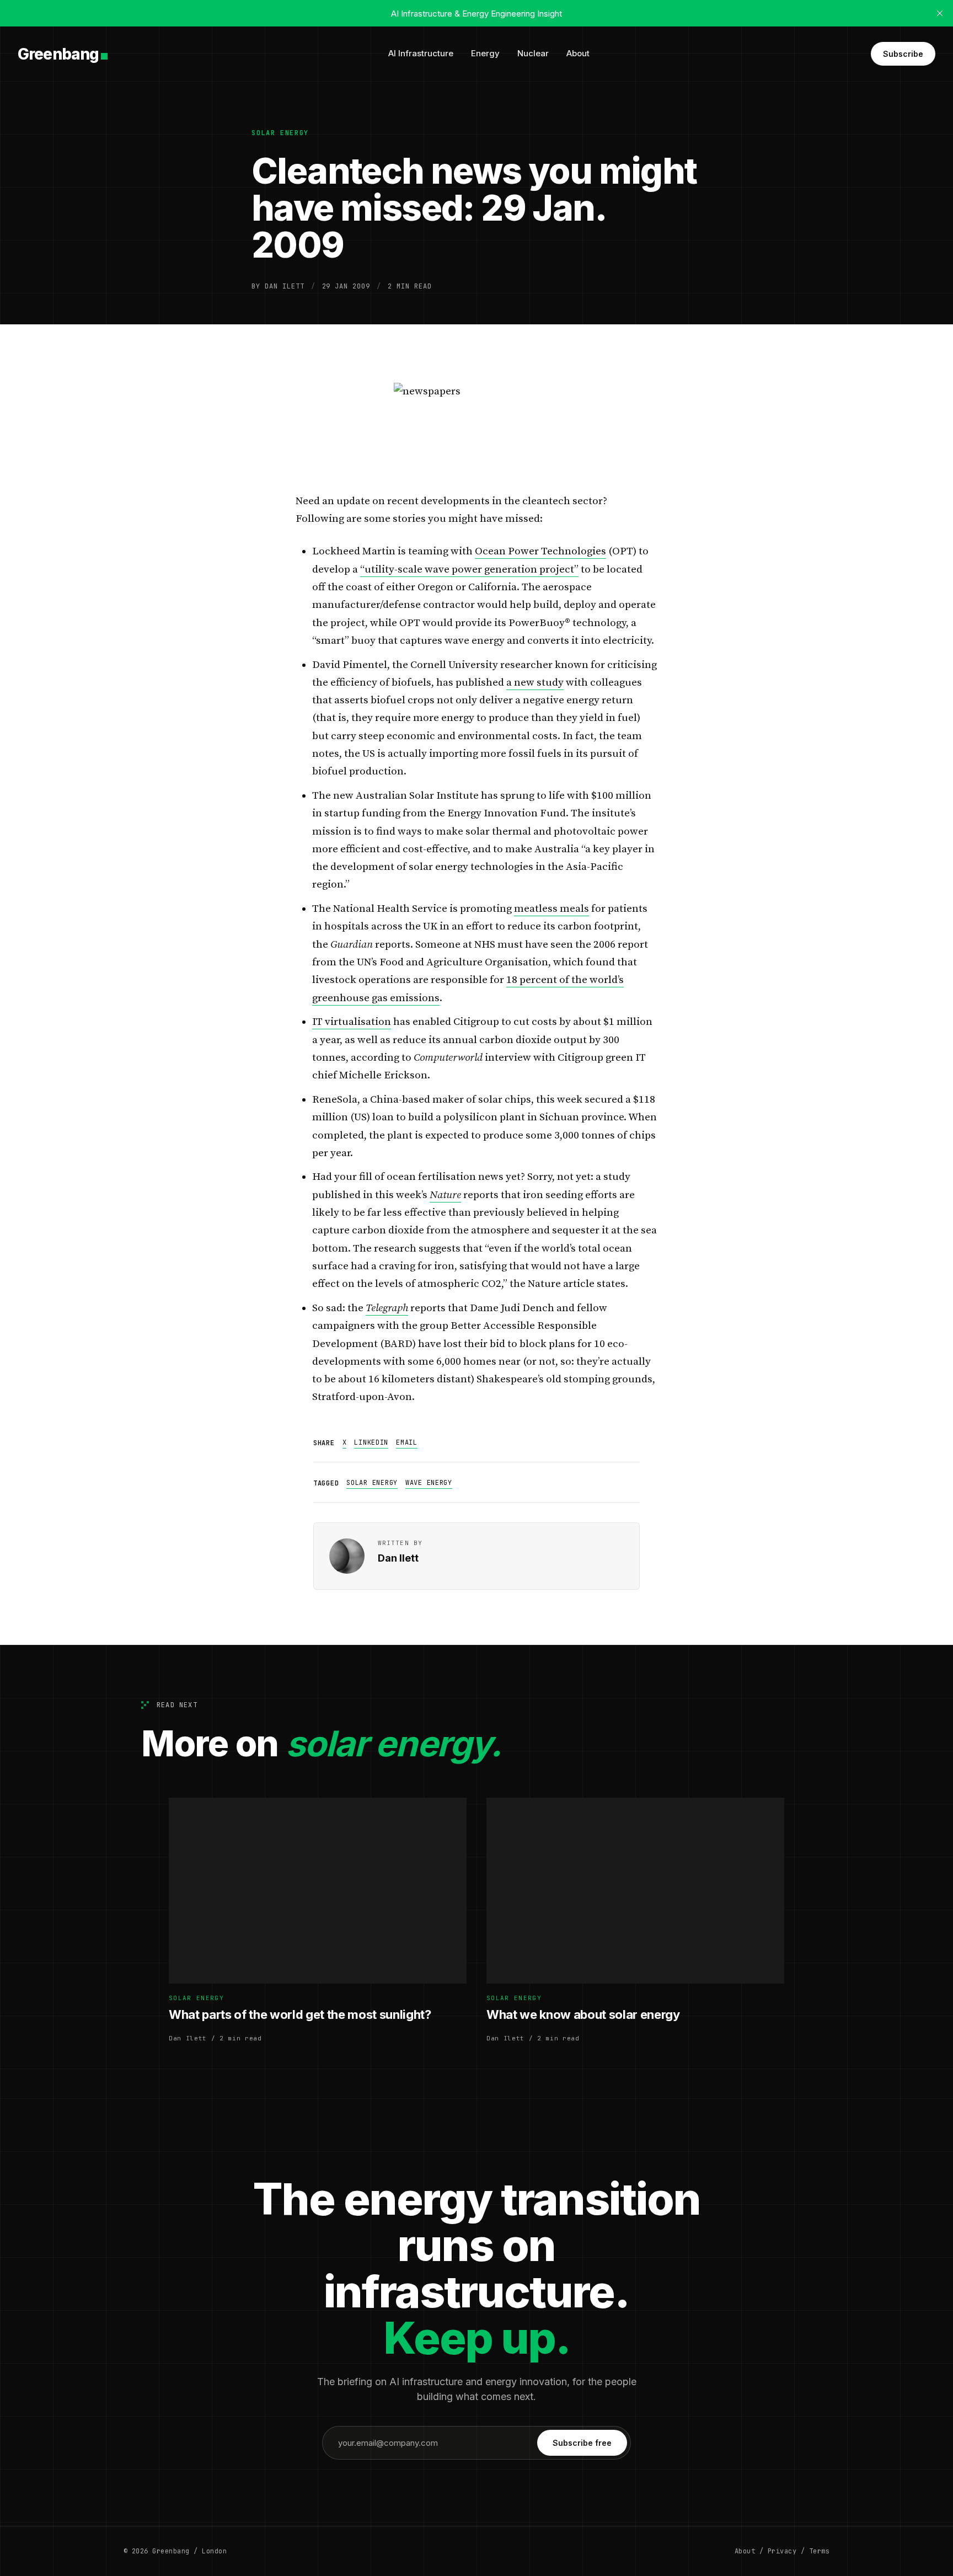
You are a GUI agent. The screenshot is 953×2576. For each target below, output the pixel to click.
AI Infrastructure (421, 53)
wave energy (429, 1483)
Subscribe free (582, 2443)
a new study (535, 683)
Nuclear (533, 53)
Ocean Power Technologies (540, 551)
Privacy (782, 2551)
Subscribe (903, 54)
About (578, 53)
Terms (819, 2551)
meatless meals (552, 909)
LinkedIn (371, 1442)
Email (407, 1442)
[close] (940, 13)
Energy (485, 53)
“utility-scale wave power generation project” (469, 570)
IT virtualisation (352, 1022)
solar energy (280, 133)
